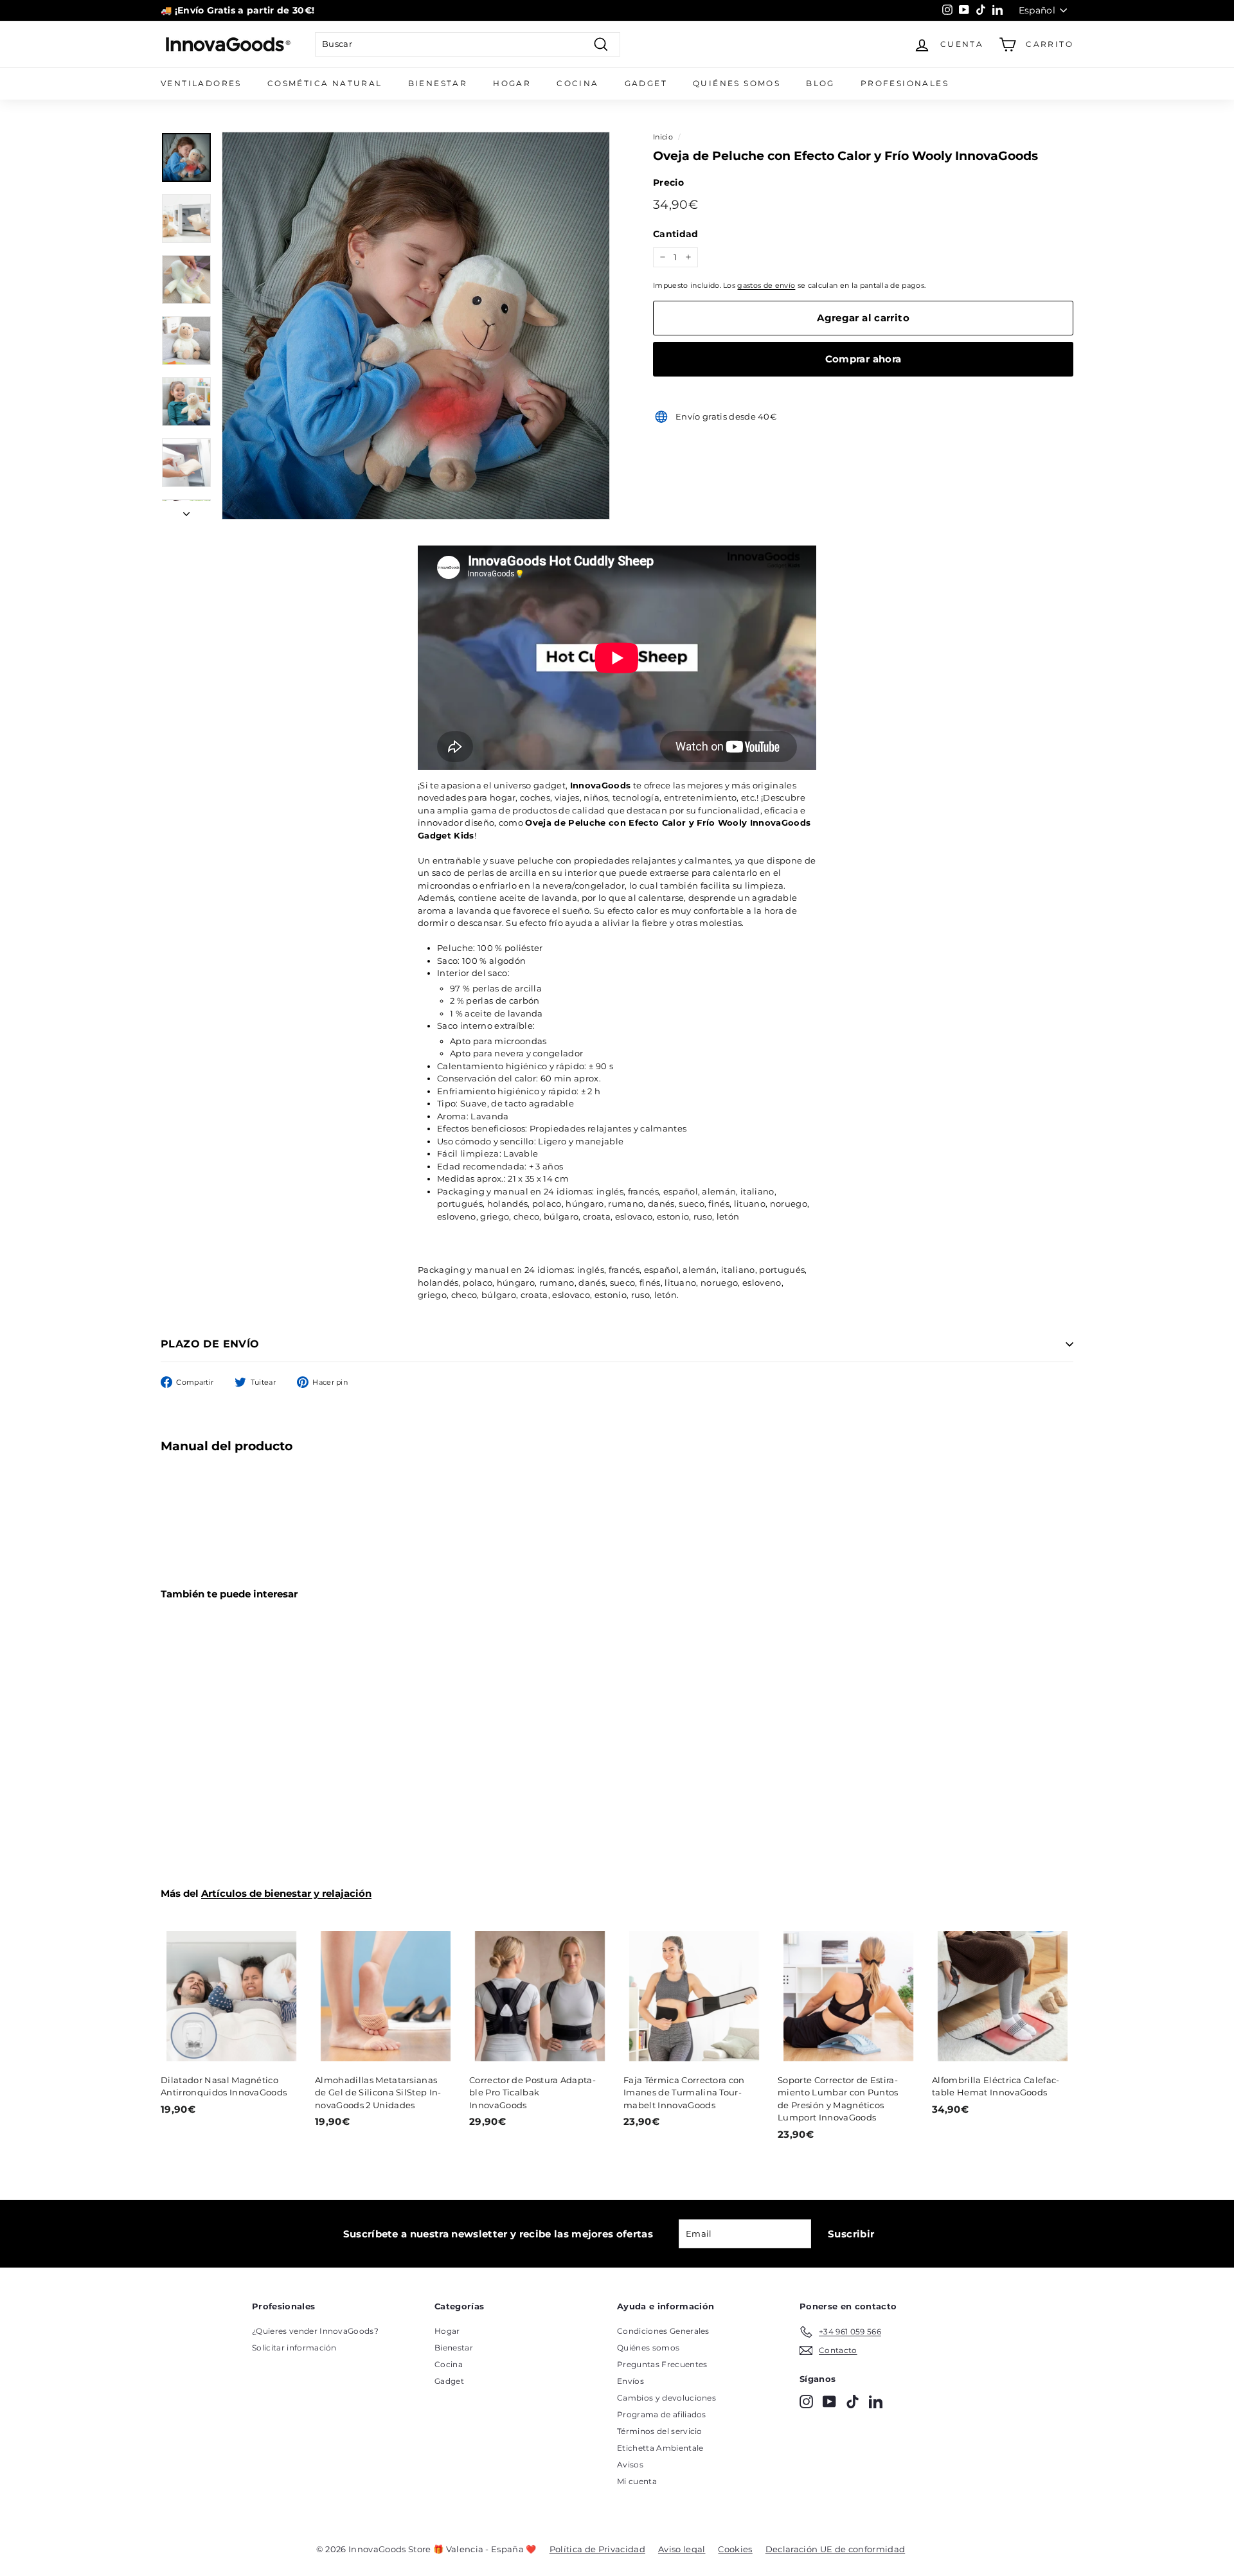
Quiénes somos (737, 83)
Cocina (577, 83)
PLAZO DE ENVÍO (210, 1344)
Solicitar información (294, 2348)
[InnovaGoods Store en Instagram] (806, 2402)
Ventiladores (201, 83)
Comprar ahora (863, 359)
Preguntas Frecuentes (662, 2364)
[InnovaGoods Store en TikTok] (853, 2402)
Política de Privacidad (597, 2549)
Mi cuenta (637, 2481)
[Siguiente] (186, 511)
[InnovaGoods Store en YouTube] (829, 2402)
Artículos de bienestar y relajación (286, 1893)
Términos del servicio (660, 2431)
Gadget (646, 83)
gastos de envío (766, 285)
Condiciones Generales (663, 2331)
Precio (668, 182)
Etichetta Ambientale (660, 2448)
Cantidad (676, 234)
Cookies (735, 2549)
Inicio (663, 137)
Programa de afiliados (662, 2414)
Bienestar (438, 83)
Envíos (630, 2381)
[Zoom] (416, 326)
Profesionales (905, 83)
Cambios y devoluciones (666, 2398)
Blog (820, 83)
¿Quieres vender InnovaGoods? (315, 2331)
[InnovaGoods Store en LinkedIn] (876, 2402)
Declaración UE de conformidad (835, 2549)
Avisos (630, 2465)
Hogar (512, 83)
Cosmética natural (325, 83)
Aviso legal (682, 2549)
